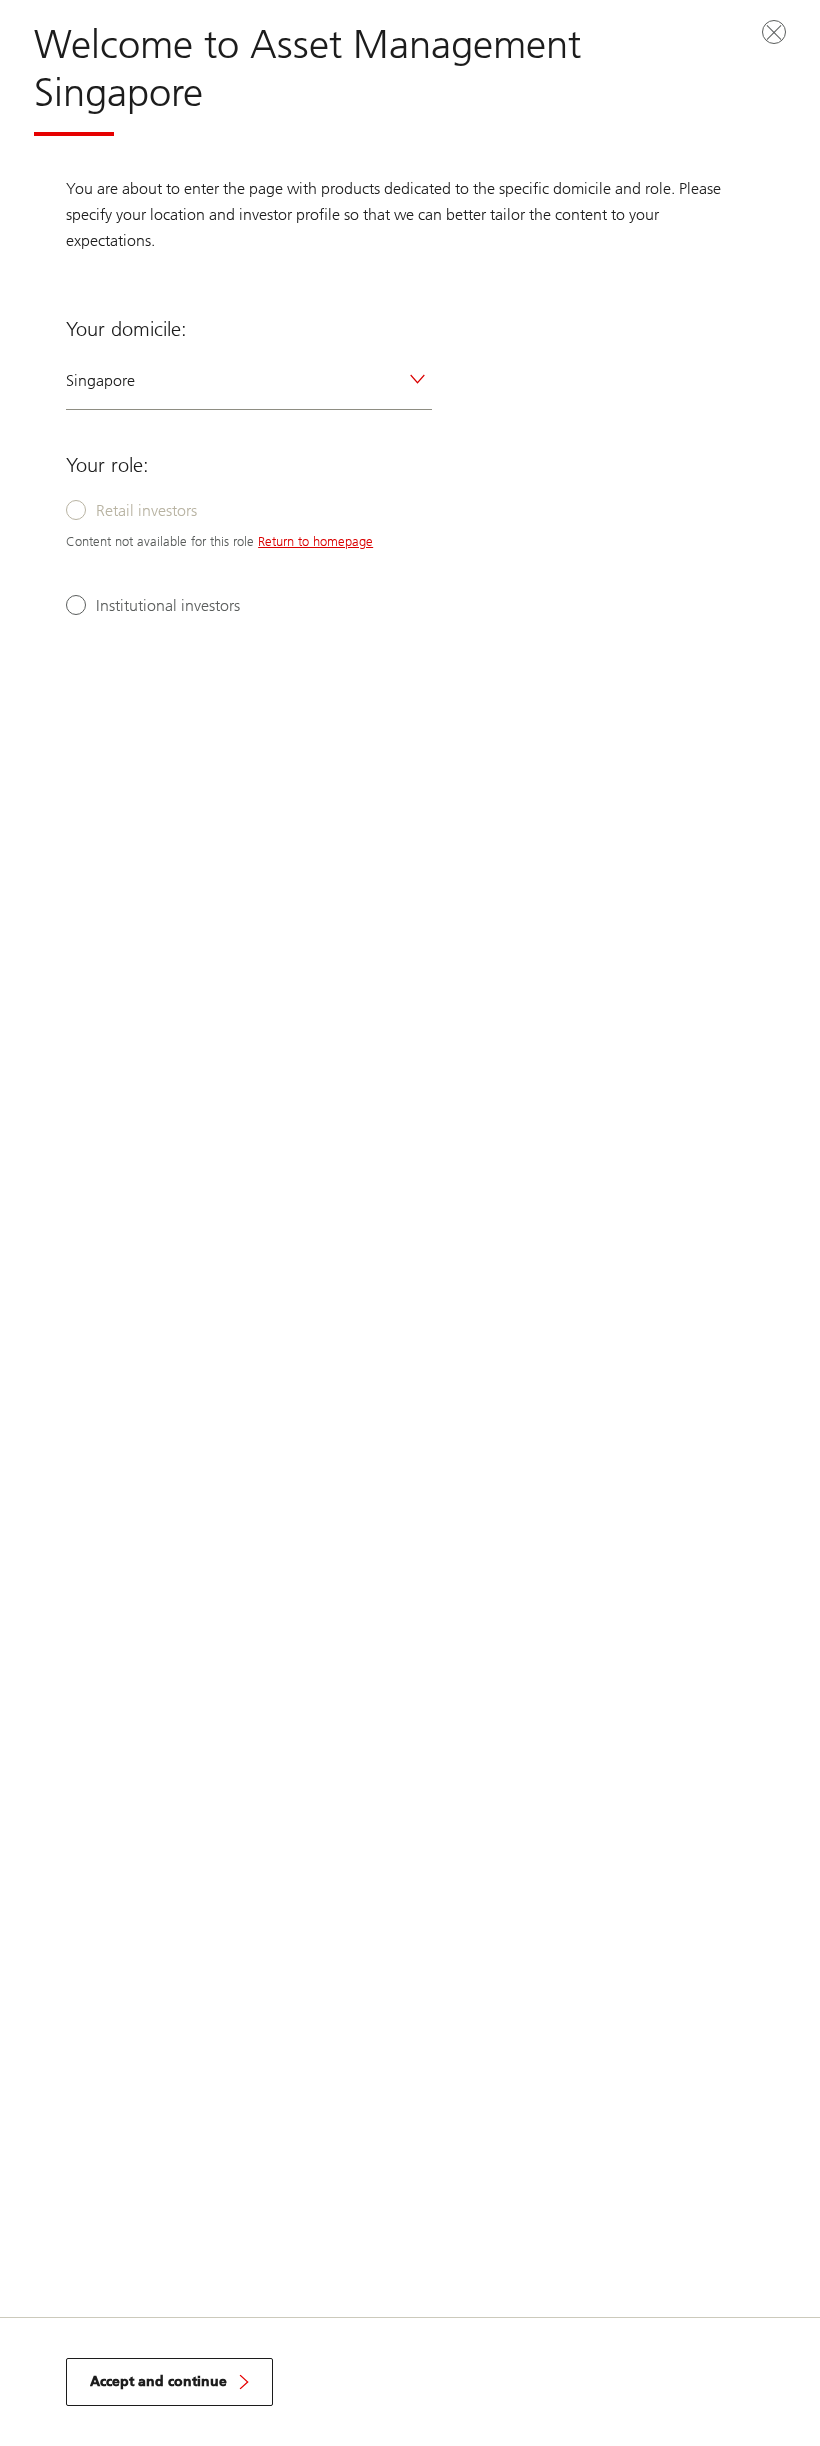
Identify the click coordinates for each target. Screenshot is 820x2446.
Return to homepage (315, 541)
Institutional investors (168, 605)
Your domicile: (126, 329)
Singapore (100, 380)
